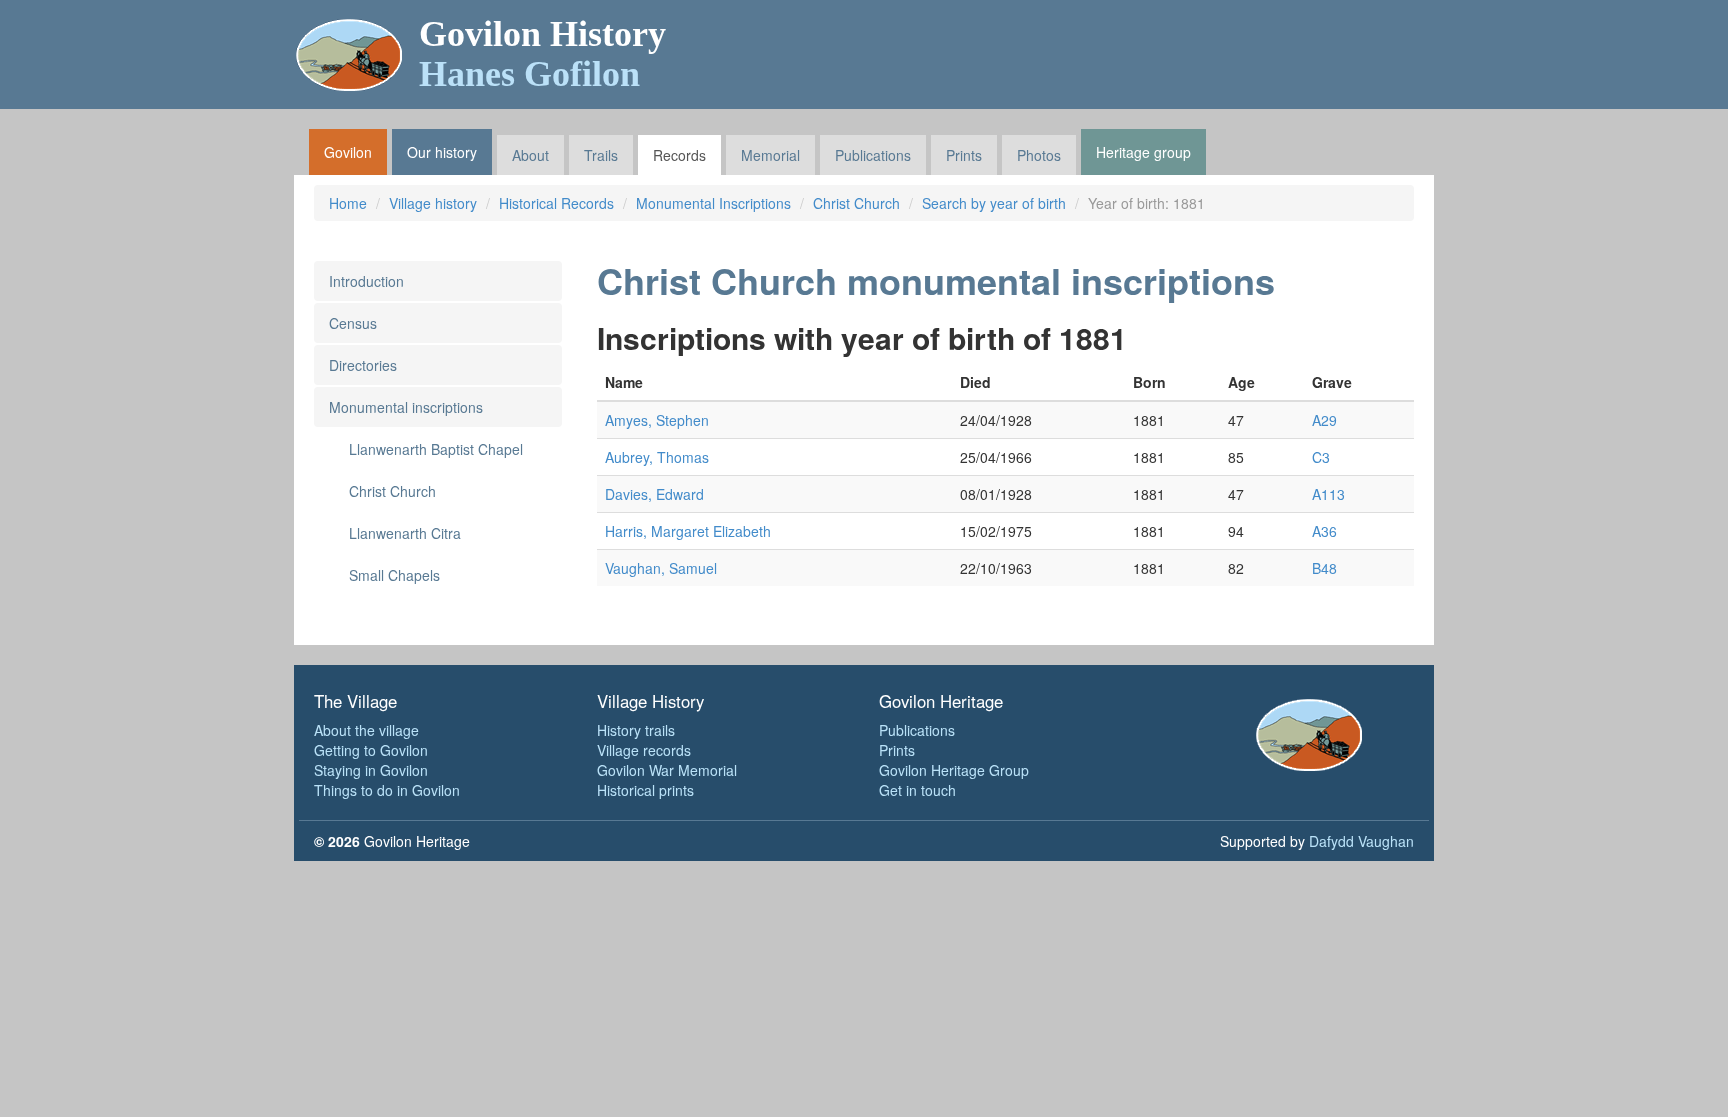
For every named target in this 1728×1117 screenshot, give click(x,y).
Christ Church (856, 203)
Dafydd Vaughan (1361, 841)
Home (348, 203)
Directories (363, 365)
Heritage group (1143, 152)
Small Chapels (394, 575)
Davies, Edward (654, 494)
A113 (1328, 494)
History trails (636, 730)
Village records (644, 750)
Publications (873, 155)
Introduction (366, 281)
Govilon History (542, 54)
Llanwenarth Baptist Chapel (436, 449)
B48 (1324, 568)
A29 (1324, 420)
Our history (442, 152)
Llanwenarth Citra (405, 533)
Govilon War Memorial (667, 770)
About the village (366, 730)
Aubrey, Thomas (657, 457)
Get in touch (917, 790)
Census (353, 323)
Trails (601, 155)
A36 (1324, 531)
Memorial (770, 155)
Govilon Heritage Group (954, 770)
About (530, 155)
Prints (964, 155)
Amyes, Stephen (657, 420)
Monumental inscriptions (406, 407)
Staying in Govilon (371, 770)
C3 (1321, 457)
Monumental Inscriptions (713, 203)
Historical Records (556, 203)
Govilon (348, 152)
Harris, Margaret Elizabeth (688, 531)
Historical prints (645, 790)
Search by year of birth (994, 203)
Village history (433, 203)
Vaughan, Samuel (661, 568)
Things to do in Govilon (387, 790)
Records (679, 155)
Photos (1039, 155)
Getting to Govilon (371, 750)
